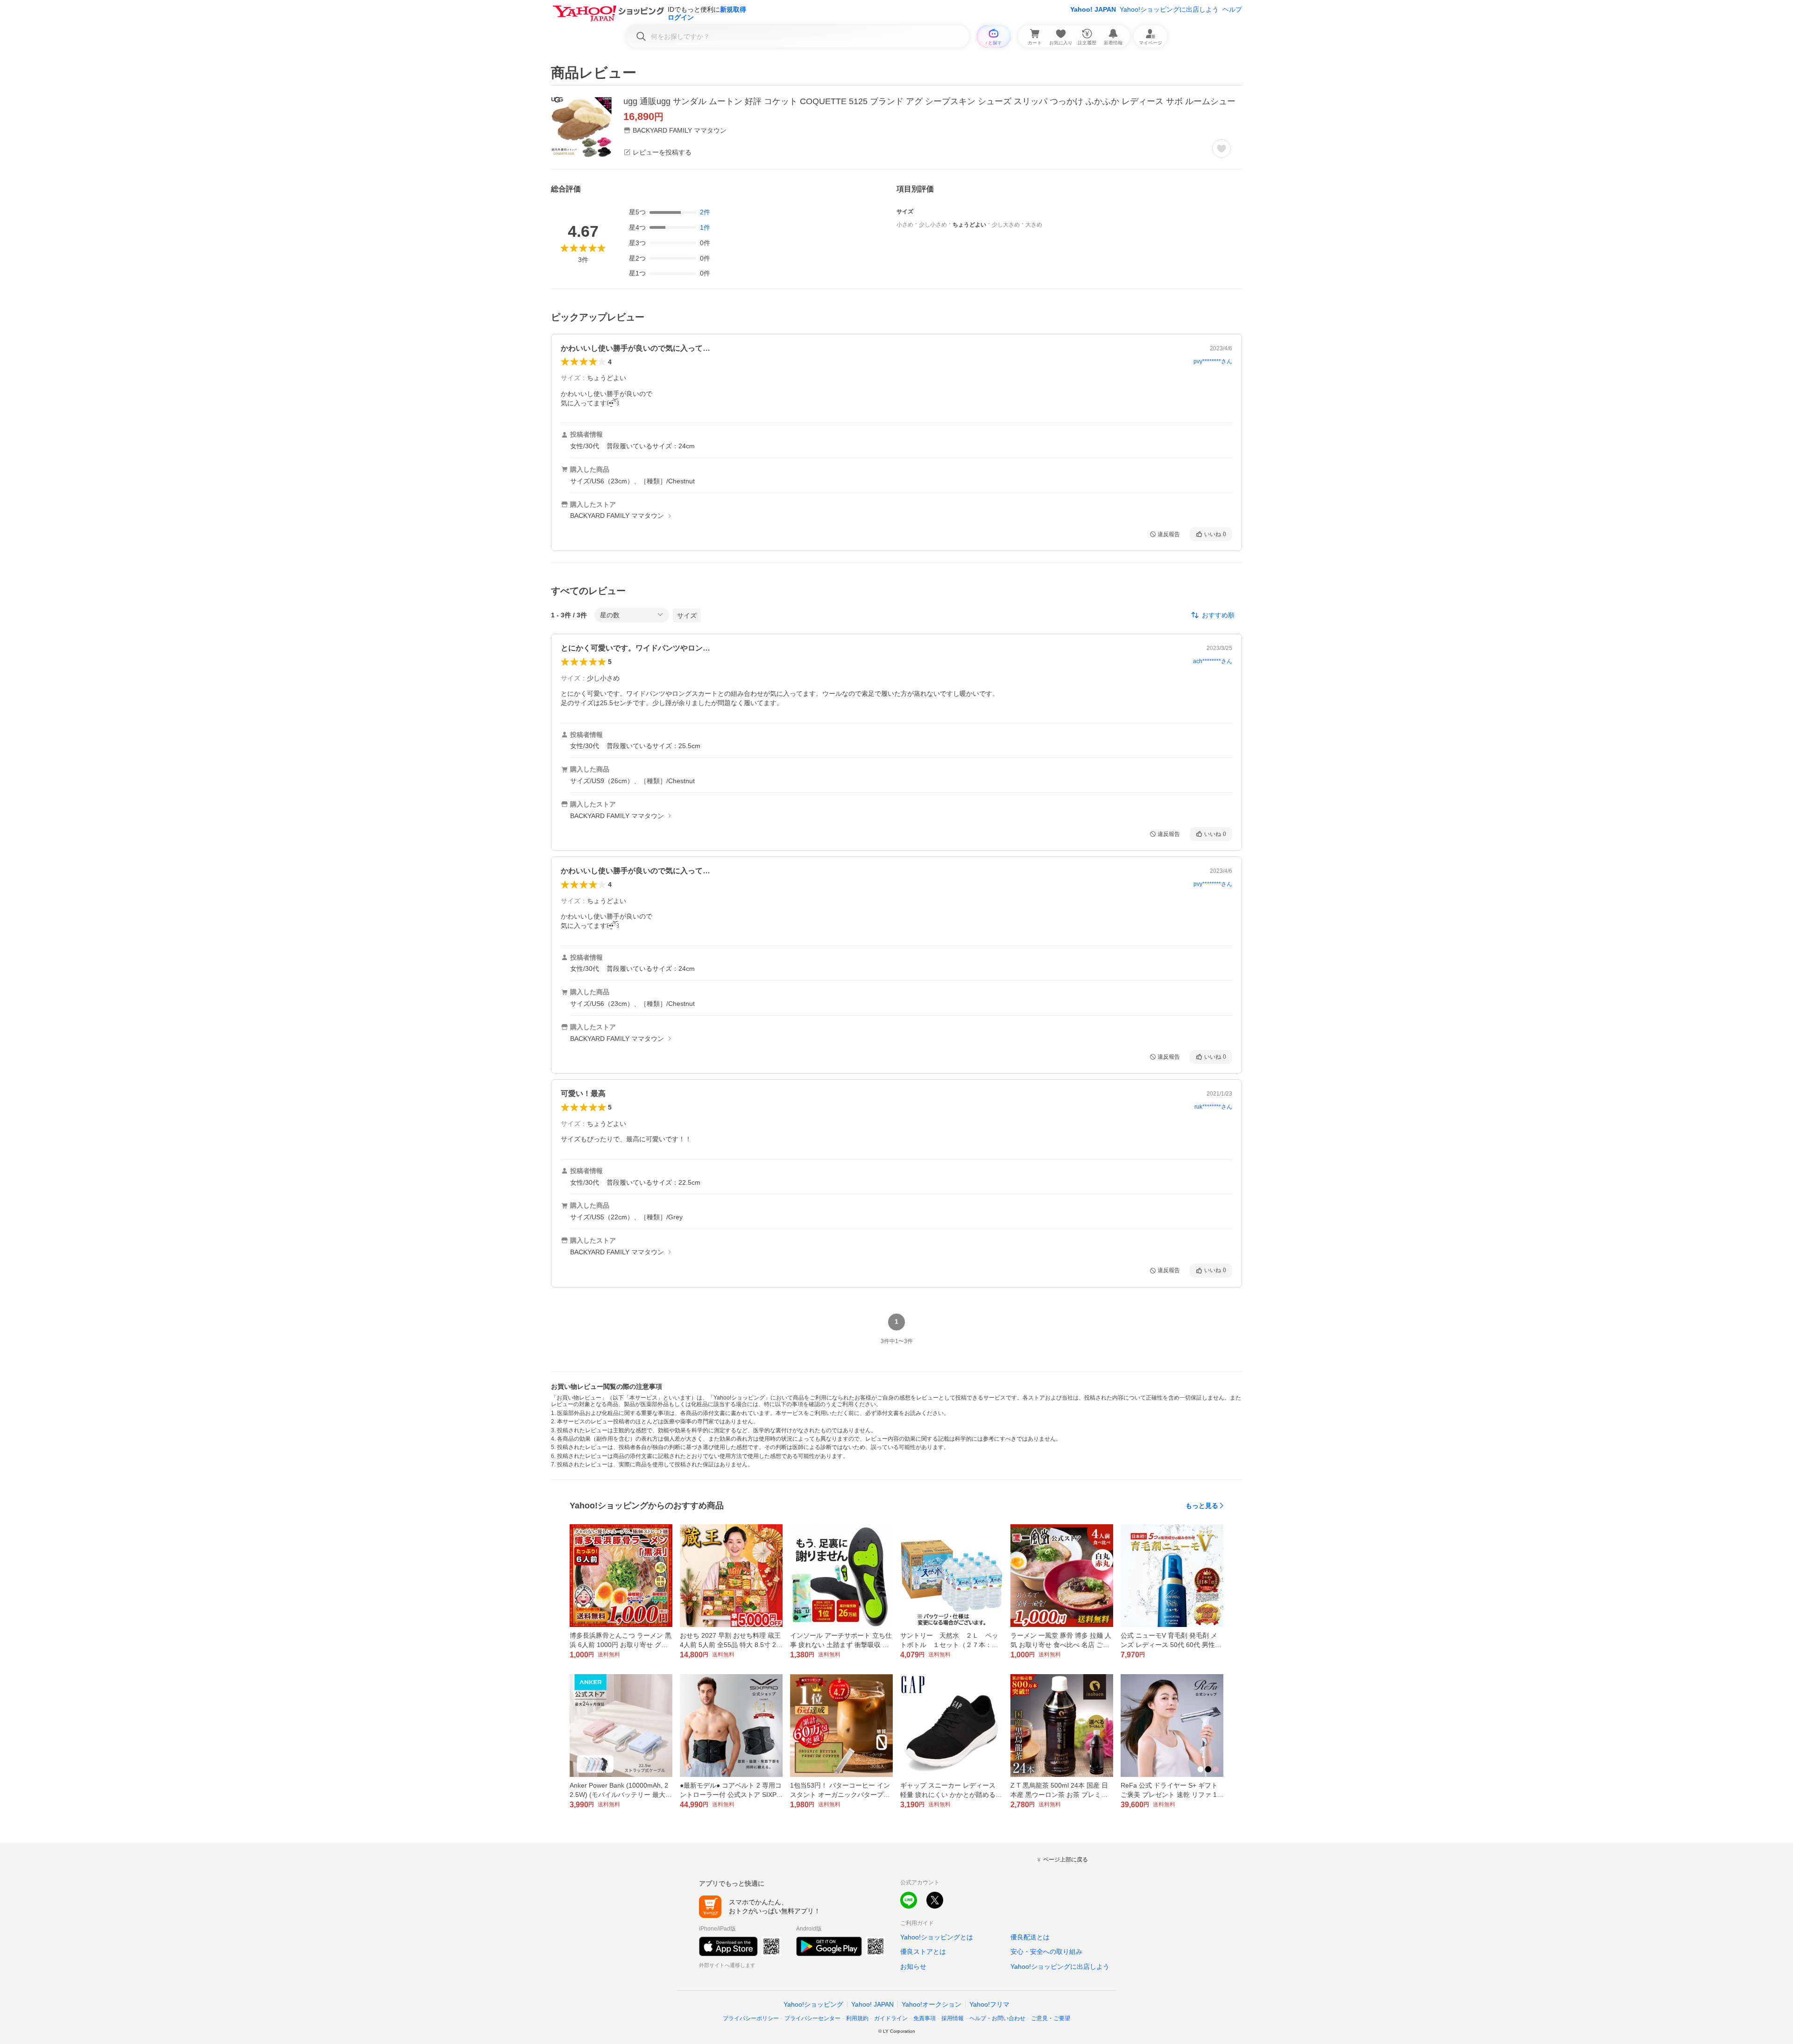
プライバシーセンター (812, 2018)
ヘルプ (1232, 9)
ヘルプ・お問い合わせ (997, 2018)
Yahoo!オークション (932, 2004)
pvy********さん (1213, 361)
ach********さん (1213, 661)
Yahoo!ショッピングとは (937, 1937)
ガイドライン (891, 2018)
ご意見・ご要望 (1051, 2018)
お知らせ (913, 1966)
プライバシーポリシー (751, 2018)
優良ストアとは (923, 1952)
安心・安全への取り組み (1046, 1952)
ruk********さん (1213, 1107)
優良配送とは (1030, 1937)
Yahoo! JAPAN (1093, 9)
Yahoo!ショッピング (813, 2004)
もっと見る (1202, 1506)
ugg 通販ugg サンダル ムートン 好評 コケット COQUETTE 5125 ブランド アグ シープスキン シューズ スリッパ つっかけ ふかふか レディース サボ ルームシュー (929, 101)
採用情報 (953, 2018)
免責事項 (925, 2018)
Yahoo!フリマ (989, 2004)
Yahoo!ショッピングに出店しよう (1169, 9)
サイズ (687, 615)
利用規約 (857, 2018)
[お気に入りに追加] (1221, 149)
